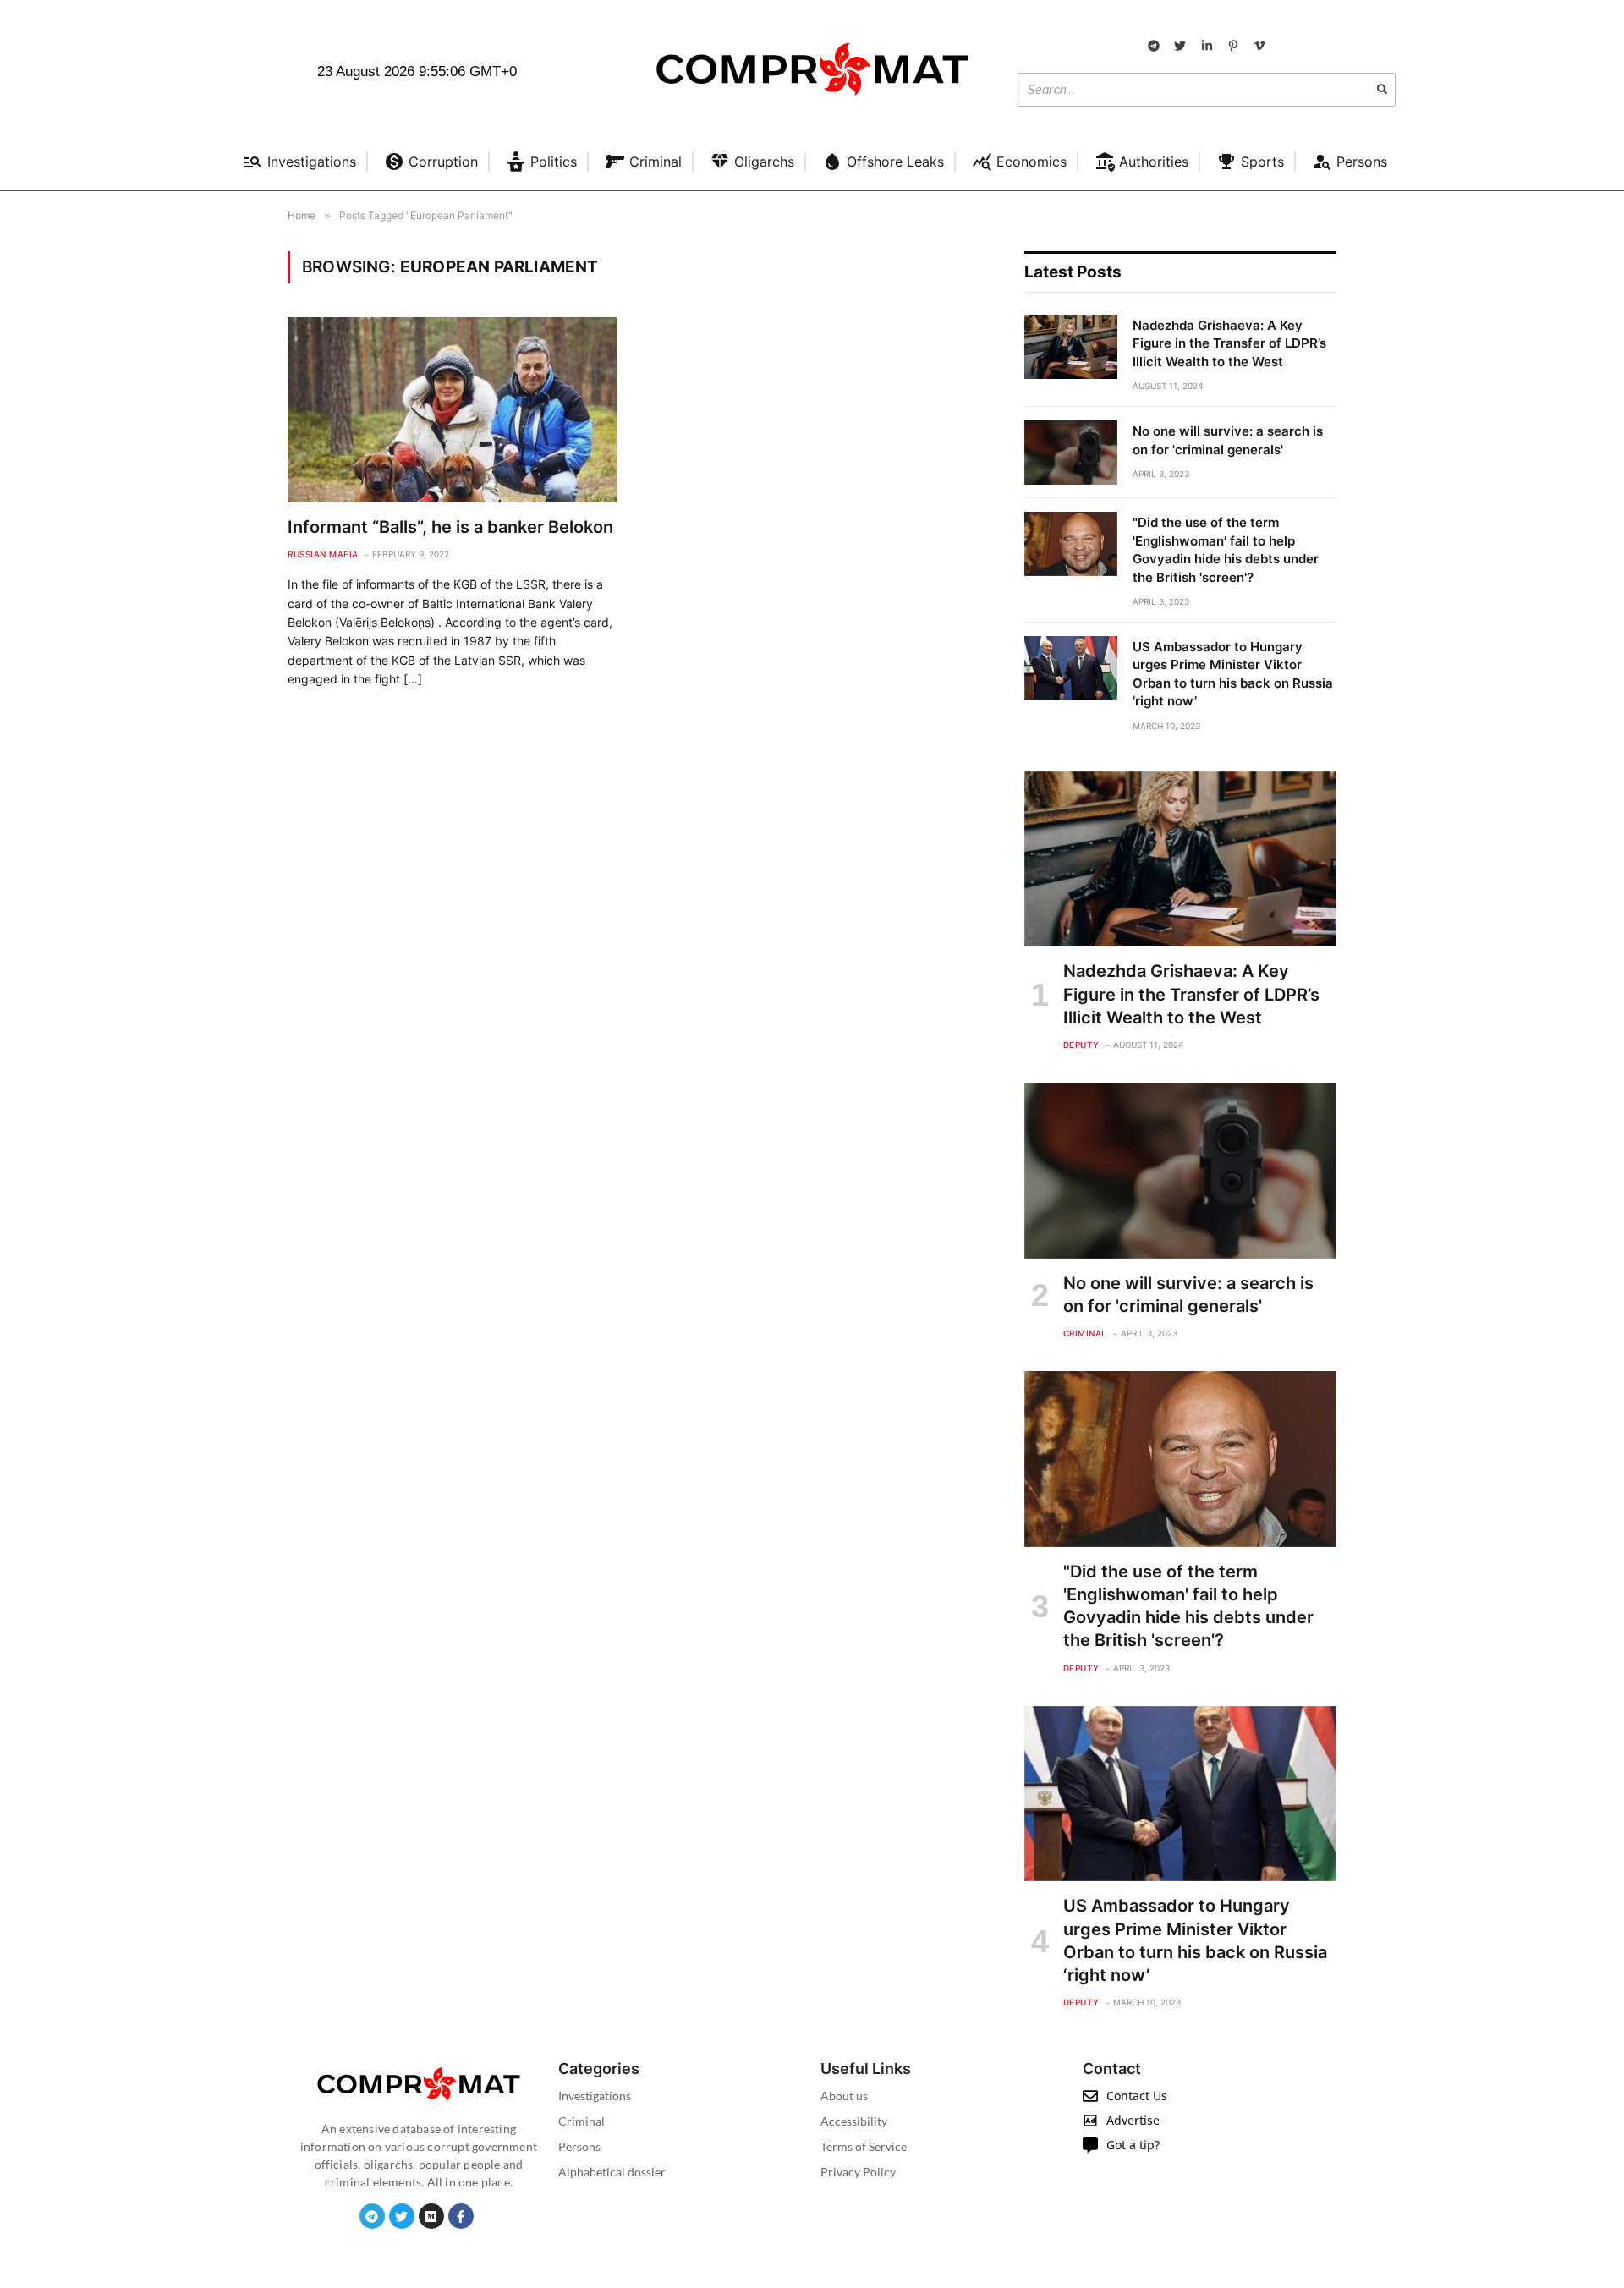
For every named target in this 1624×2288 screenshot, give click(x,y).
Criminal (1085, 1333)
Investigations (595, 2096)
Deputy (1081, 1045)
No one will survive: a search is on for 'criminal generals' (1228, 440)
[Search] (1382, 90)
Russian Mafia (323, 554)
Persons (579, 2146)
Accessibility (854, 2121)
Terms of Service (864, 2146)
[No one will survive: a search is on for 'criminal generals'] (1071, 453)
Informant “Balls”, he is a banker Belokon (450, 527)
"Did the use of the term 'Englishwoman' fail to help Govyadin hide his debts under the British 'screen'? (1226, 549)
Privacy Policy (858, 2172)
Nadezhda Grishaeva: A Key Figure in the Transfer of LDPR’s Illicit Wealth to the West (1229, 343)
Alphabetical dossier (612, 2172)
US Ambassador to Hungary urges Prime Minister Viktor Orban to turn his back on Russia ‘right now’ (1233, 674)
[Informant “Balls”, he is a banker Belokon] (452, 410)
